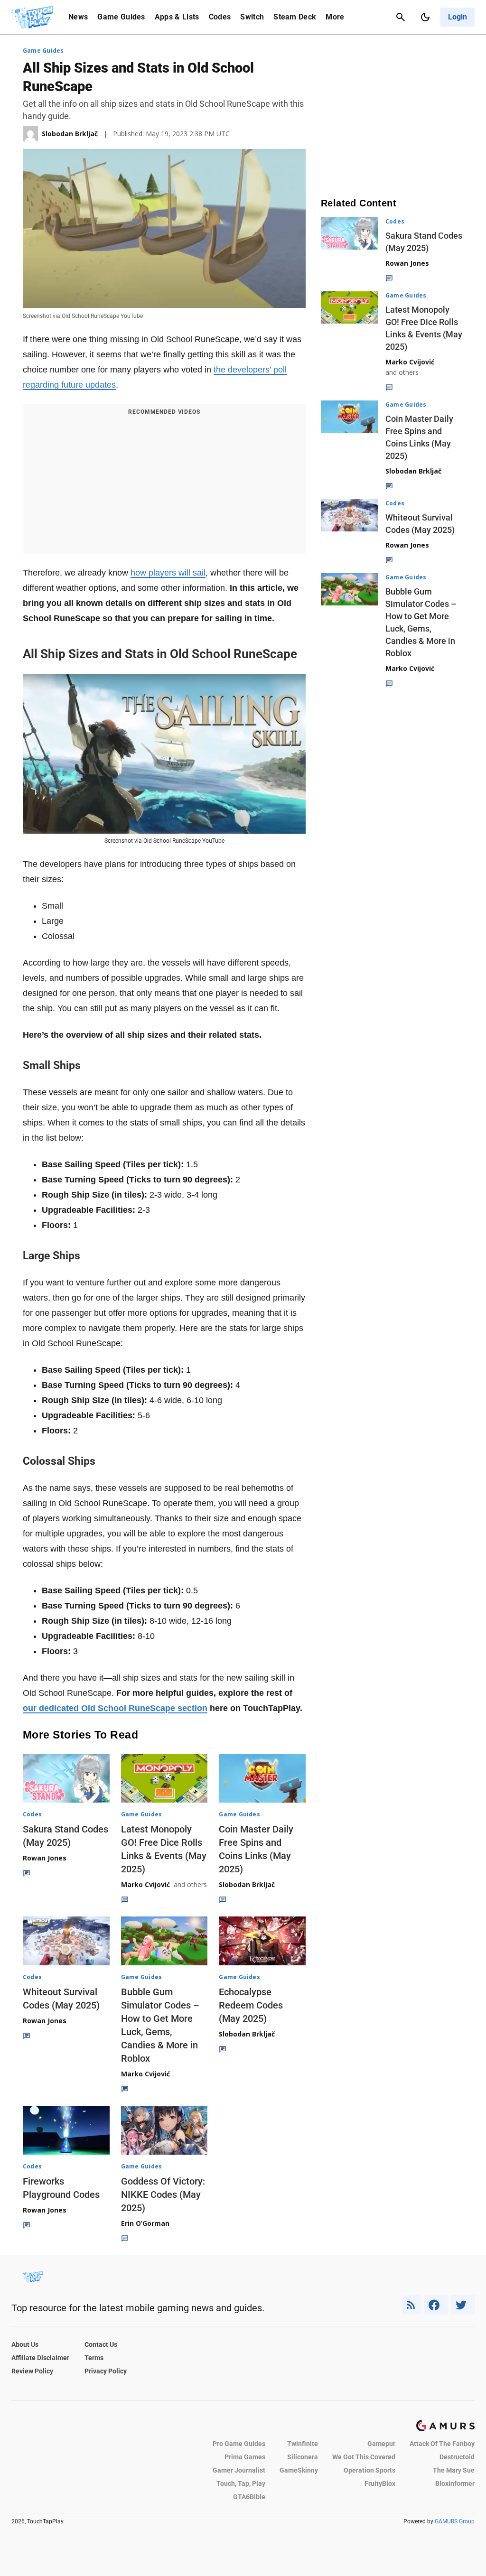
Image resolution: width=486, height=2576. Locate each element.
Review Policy (32, 2371)
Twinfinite (303, 2444)
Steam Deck (295, 17)
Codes (220, 17)
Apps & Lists (177, 17)
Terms (94, 2358)
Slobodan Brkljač (247, 1884)
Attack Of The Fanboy (442, 2444)
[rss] (411, 2305)
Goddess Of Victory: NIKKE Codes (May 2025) (163, 2195)
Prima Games (245, 2457)
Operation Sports (369, 2470)
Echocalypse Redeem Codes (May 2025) (251, 2005)
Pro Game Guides (239, 2444)
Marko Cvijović (145, 1884)
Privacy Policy (106, 2371)
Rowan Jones (45, 1858)
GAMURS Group (455, 2521)
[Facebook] (436, 2305)
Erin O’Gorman (145, 2223)
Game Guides (121, 17)
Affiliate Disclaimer (40, 2358)
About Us (25, 2344)
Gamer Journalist (239, 2470)
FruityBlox (380, 2483)
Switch (252, 17)
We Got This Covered (364, 2457)
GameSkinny (299, 2470)
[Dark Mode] (425, 17)
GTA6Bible (249, 2497)
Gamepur (381, 2444)
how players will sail (168, 573)
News (78, 17)
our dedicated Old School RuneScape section (115, 1708)
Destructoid (457, 2457)
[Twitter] (463, 2305)
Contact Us (101, 2344)
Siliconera (303, 2457)
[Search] (401, 17)
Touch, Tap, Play (241, 2483)
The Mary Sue (454, 2470)
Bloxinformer (455, 2483)
